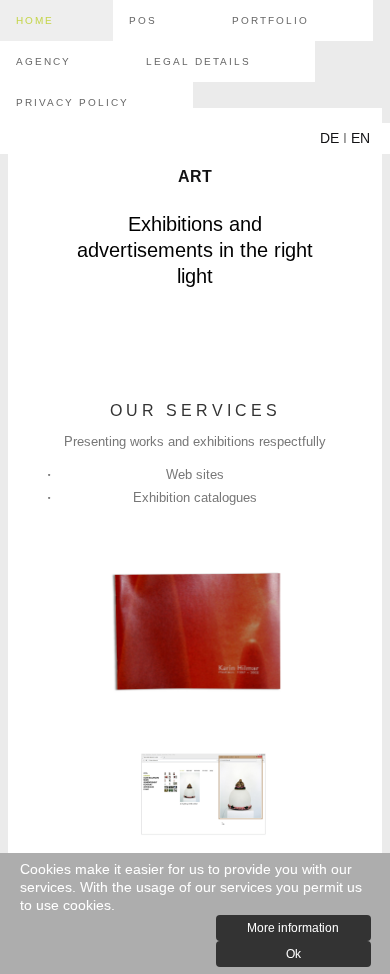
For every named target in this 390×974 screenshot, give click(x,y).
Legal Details (198, 61)
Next (337, 633)
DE (329, 138)
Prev (53, 633)
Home (35, 20)
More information (293, 928)
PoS (143, 20)
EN (360, 138)
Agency (43, 61)
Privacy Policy (72, 102)
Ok (293, 954)
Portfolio (270, 20)
